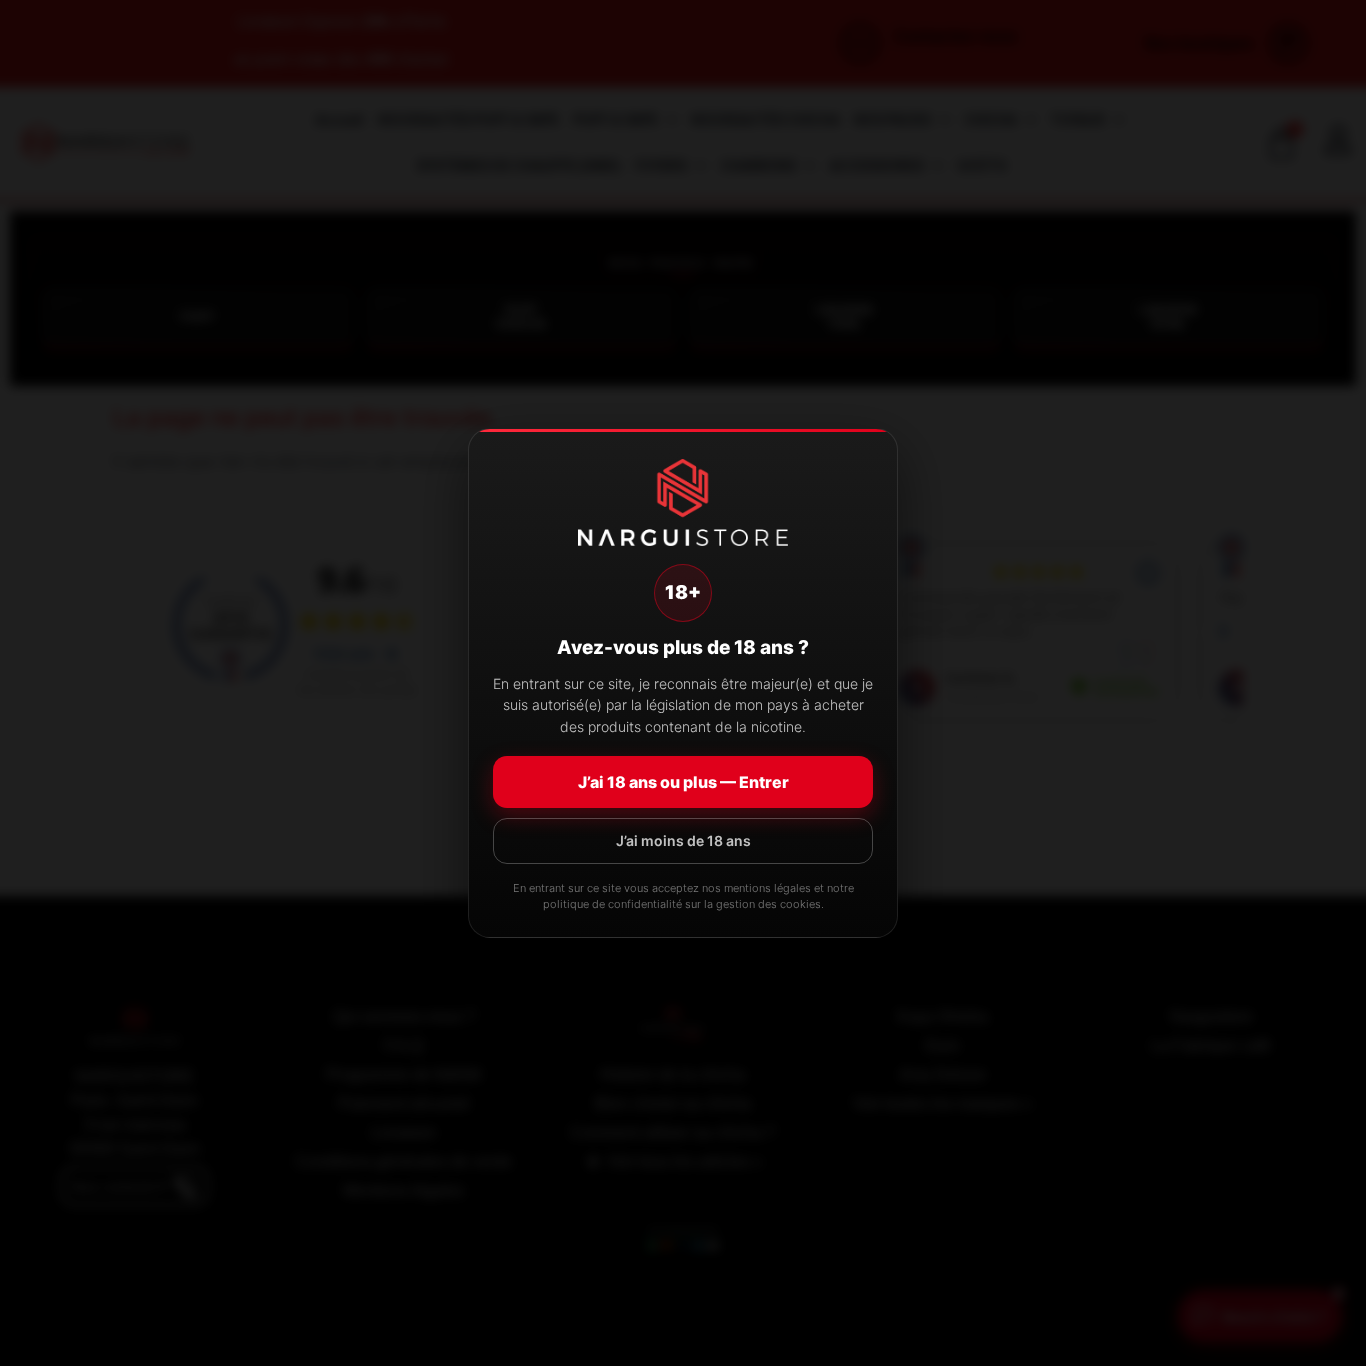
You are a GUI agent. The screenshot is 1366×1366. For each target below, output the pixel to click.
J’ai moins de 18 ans (683, 840)
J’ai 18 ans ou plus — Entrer (683, 782)
